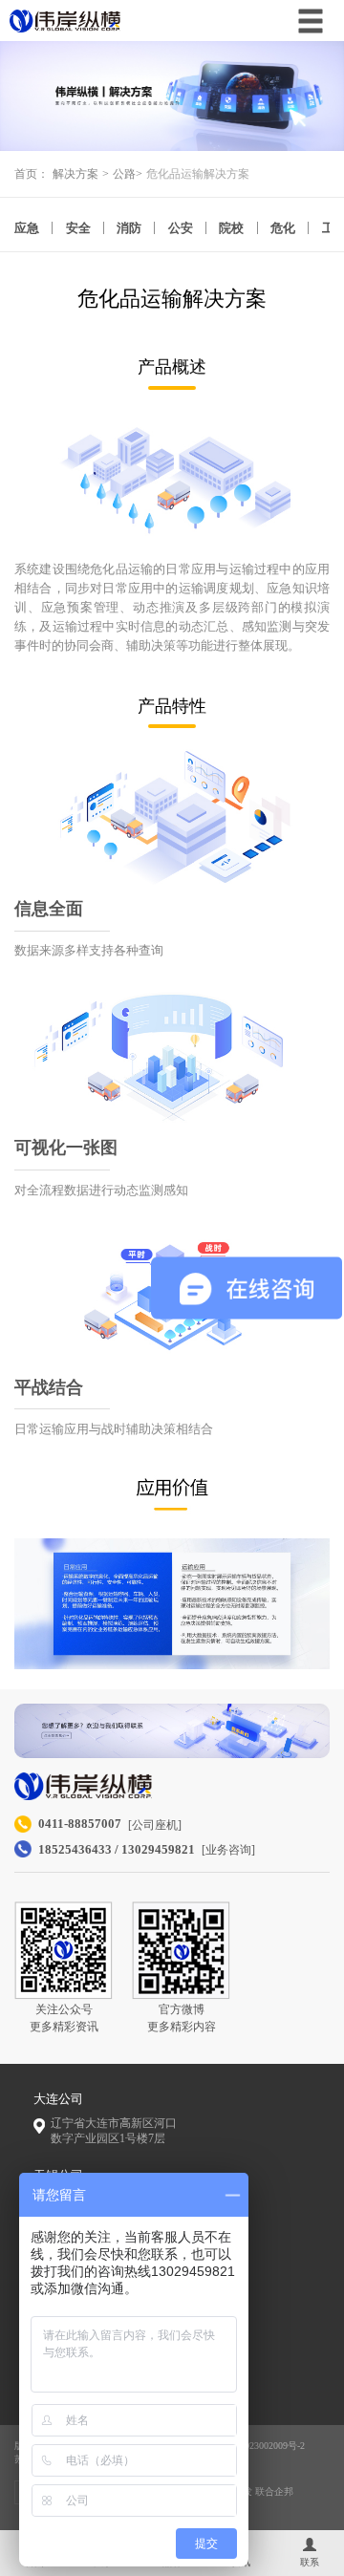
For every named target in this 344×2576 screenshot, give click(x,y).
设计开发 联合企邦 (254, 2491)
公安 (181, 228)
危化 (283, 228)
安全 (78, 228)
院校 (231, 228)
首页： (32, 174)
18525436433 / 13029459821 (117, 1849)
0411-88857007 (80, 1824)
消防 (129, 228)
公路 (124, 174)
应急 (27, 228)
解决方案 (75, 174)
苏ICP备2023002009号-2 (255, 2446)
